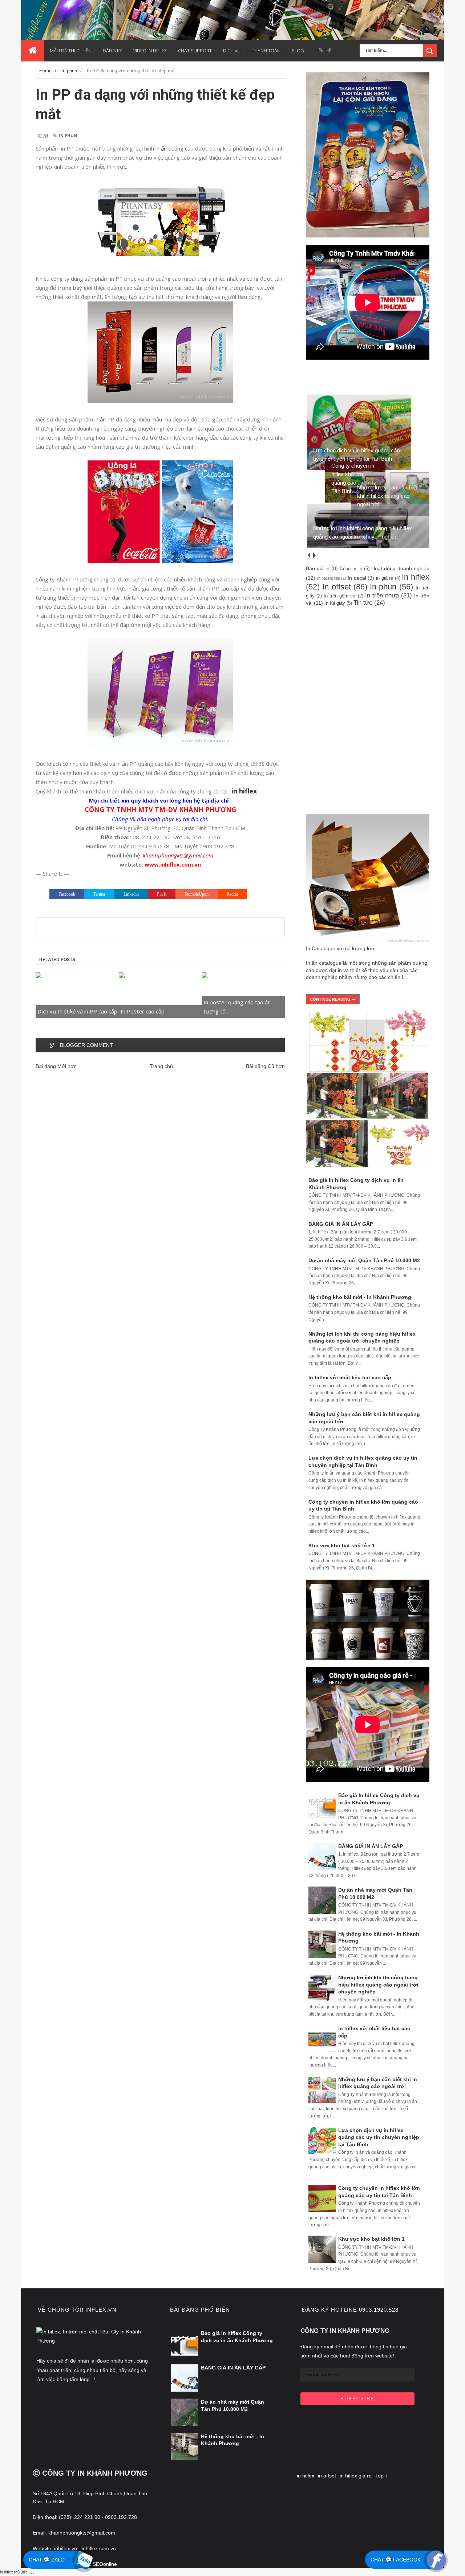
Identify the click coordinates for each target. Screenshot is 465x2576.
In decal (357, 578)
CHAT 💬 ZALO (47, 2560)
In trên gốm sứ (340, 596)
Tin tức (363, 603)
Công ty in (351, 569)
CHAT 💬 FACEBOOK (396, 2560)
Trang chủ (161, 1066)
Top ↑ (381, 2476)
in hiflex (306, 2476)
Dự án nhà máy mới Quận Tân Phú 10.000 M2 (364, 1260)
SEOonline (105, 2564)
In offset (336, 587)
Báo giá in (318, 568)
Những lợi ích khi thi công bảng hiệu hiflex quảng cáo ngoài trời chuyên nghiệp (378, 1985)
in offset (327, 2476)
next (314, 555)
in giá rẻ (385, 578)
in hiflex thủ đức (14, 2572)
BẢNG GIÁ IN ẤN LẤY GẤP (341, 1224)
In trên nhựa (382, 595)
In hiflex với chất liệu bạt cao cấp (350, 1377)
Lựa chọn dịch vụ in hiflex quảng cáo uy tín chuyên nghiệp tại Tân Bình (379, 2137)
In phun (68, 135)
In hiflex (416, 577)
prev (309, 555)
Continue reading (331, 999)
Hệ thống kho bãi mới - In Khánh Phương (360, 1297)
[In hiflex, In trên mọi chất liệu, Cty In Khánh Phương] (93, 2341)
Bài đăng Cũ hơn (265, 1066)
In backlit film (329, 578)
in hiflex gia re (356, 2476)
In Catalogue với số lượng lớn (340, 948)
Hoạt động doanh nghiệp (400, 568)
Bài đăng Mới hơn (56, 1066)
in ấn (161, 148)
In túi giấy (335, 603)
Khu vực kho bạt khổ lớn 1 (342, 1545)
